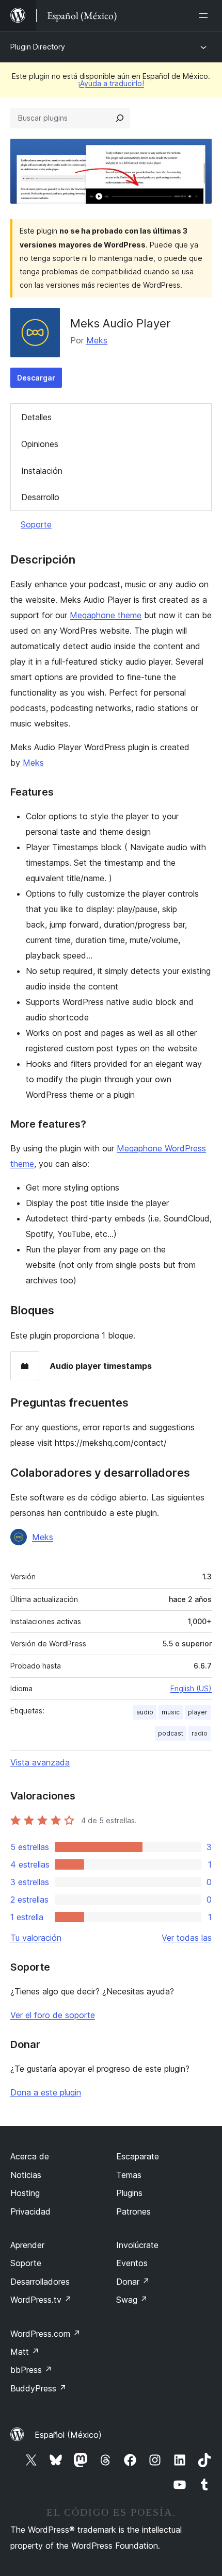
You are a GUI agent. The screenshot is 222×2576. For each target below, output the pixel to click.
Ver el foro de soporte (53, 2015)
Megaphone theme (106, 615)
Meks (97, 340)
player (198, 1712)
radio (200, 1733)
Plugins (129, 2193)
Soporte (36, 524)
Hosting (25, 2193)
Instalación (42, 471)
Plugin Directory (38, 47)
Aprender (27, 2245)
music (171, 1712)
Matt (25, 2352)
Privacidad (30, 2211)
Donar (133, 2282)
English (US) (191, 1688)
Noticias (26, 2175)
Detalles (36, 417)
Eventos (132, 2263)
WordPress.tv (41, 2300)
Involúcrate (137, 2245)
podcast (171, 1733)
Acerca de (30, 2156)
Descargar (36, 378)
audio (145, 1712)
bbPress (31, 2370)
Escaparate (138, 2156)
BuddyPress (38, 2388)
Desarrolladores (40, 2282)
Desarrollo (40, 497)
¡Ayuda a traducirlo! (111, 83)
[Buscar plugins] (120, 118)
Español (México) (68, 2435)
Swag (132, 2300)
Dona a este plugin (46, 2092)
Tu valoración (36, 1938)
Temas (129, 2175)
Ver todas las (187, 1938)
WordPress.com (45, 2334)
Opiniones (40, 444)
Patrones (133, 2211)
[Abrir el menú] (205, 15)
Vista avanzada (40, 1762)
